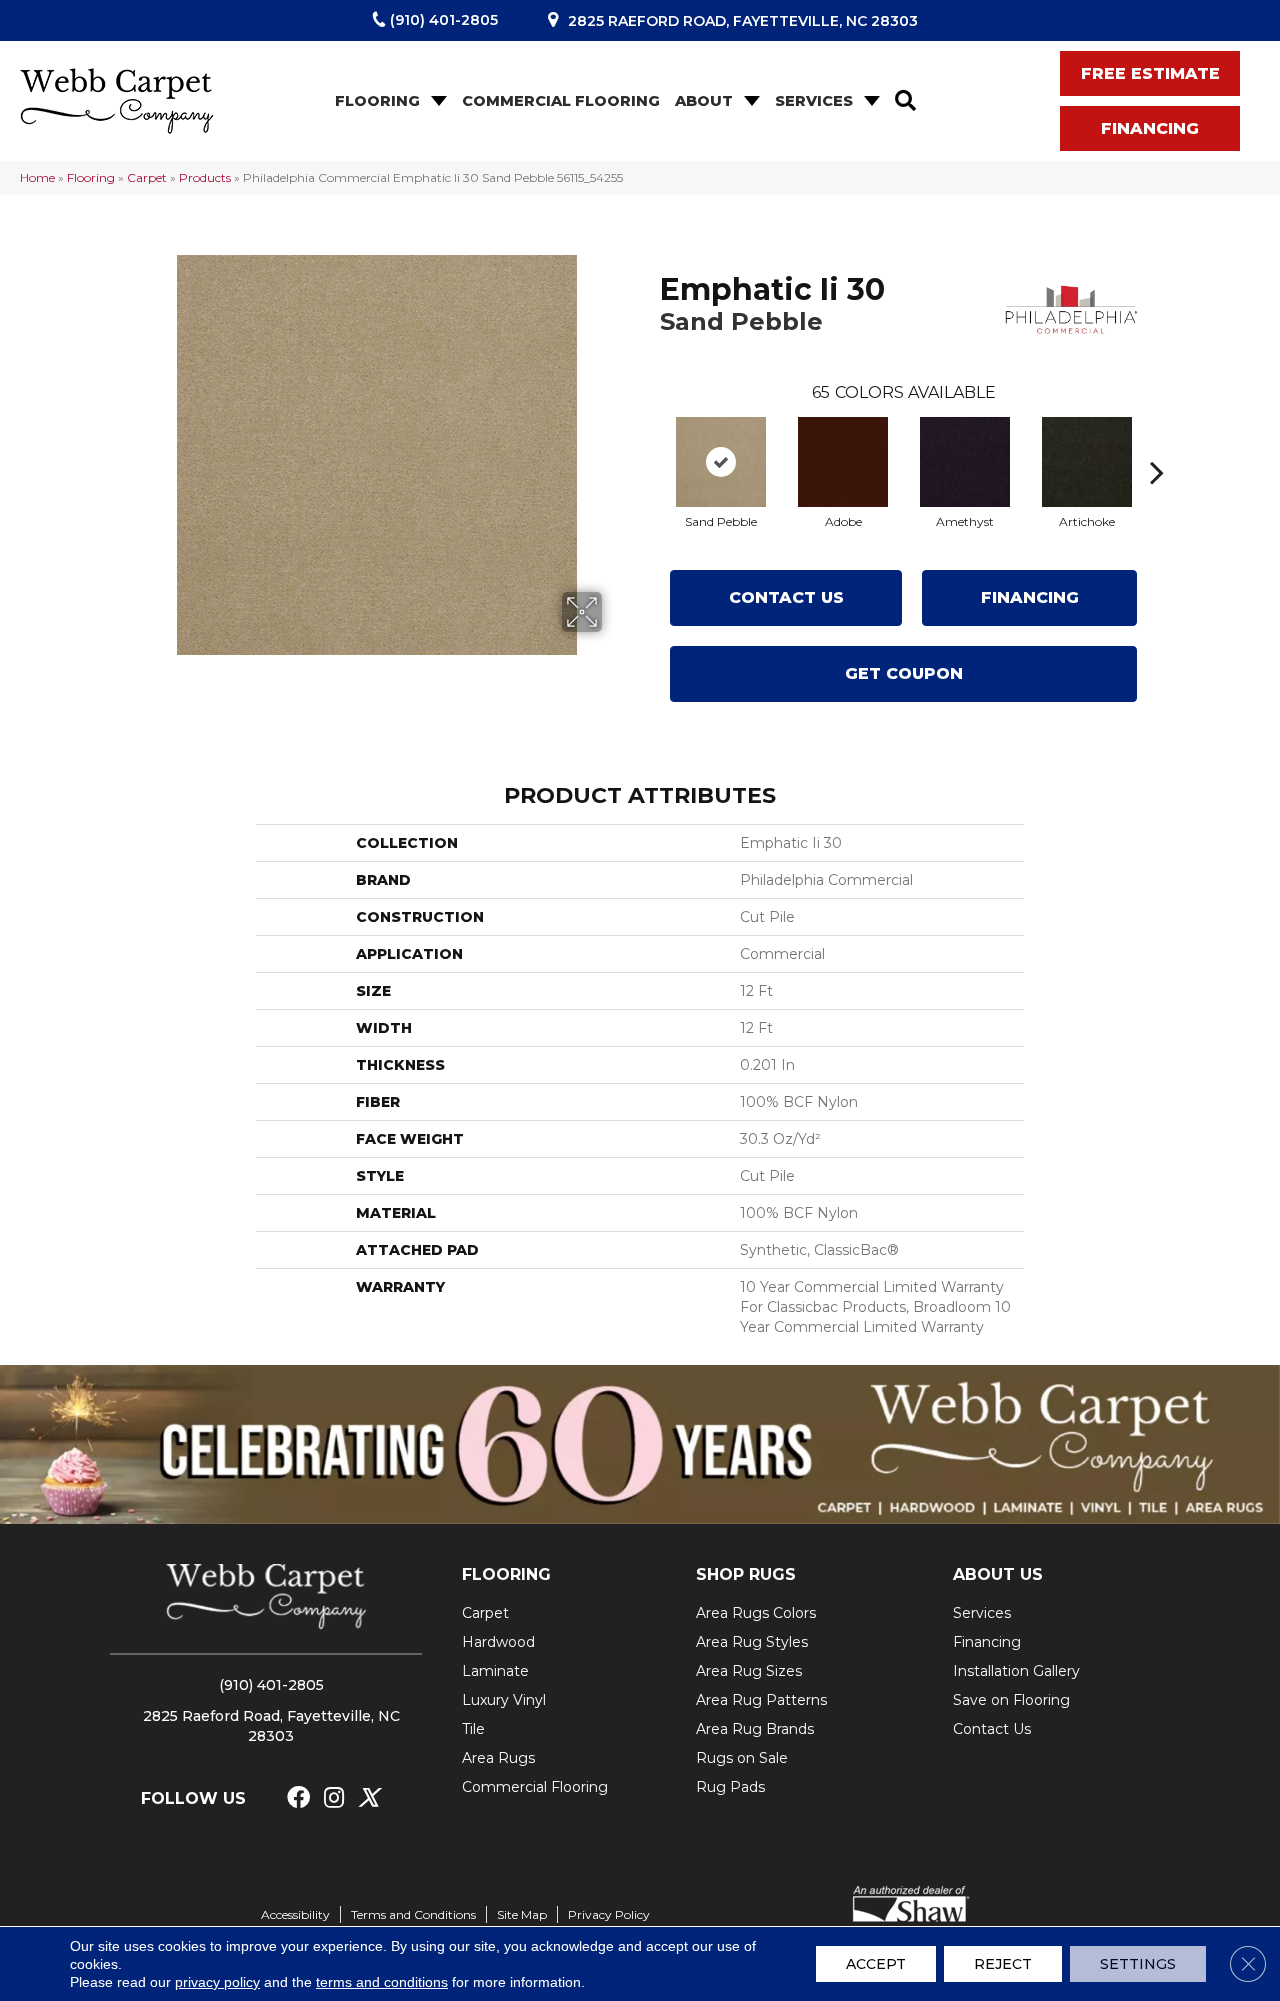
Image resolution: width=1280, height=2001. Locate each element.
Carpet (147, 177)
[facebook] (298, 1798)
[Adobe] (843, 462)
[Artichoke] (1087, 462)
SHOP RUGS (746, 1574)
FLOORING (506, 1574)
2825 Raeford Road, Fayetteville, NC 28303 (743, 21)
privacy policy (217, 1982)
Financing (1030, 597)
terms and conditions (382, 1982)
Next (1157, 442)
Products (205, 177)
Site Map (522, 1914)
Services (814, 101)
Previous (650, 442)
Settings (1138, 1964)
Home (37, 177)
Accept (876, 1964)
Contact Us (786, 597)
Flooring (377, 101)
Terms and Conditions (413, 1914)
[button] (437, 101)
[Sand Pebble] (721, 462)
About (704, 101)
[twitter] (368, 1798)
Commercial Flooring (561, 101)
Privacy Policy (609, 1914)
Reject (1003, 1964)
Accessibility (295, 1914)
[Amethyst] (965, 462)
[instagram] (334, 1798)
